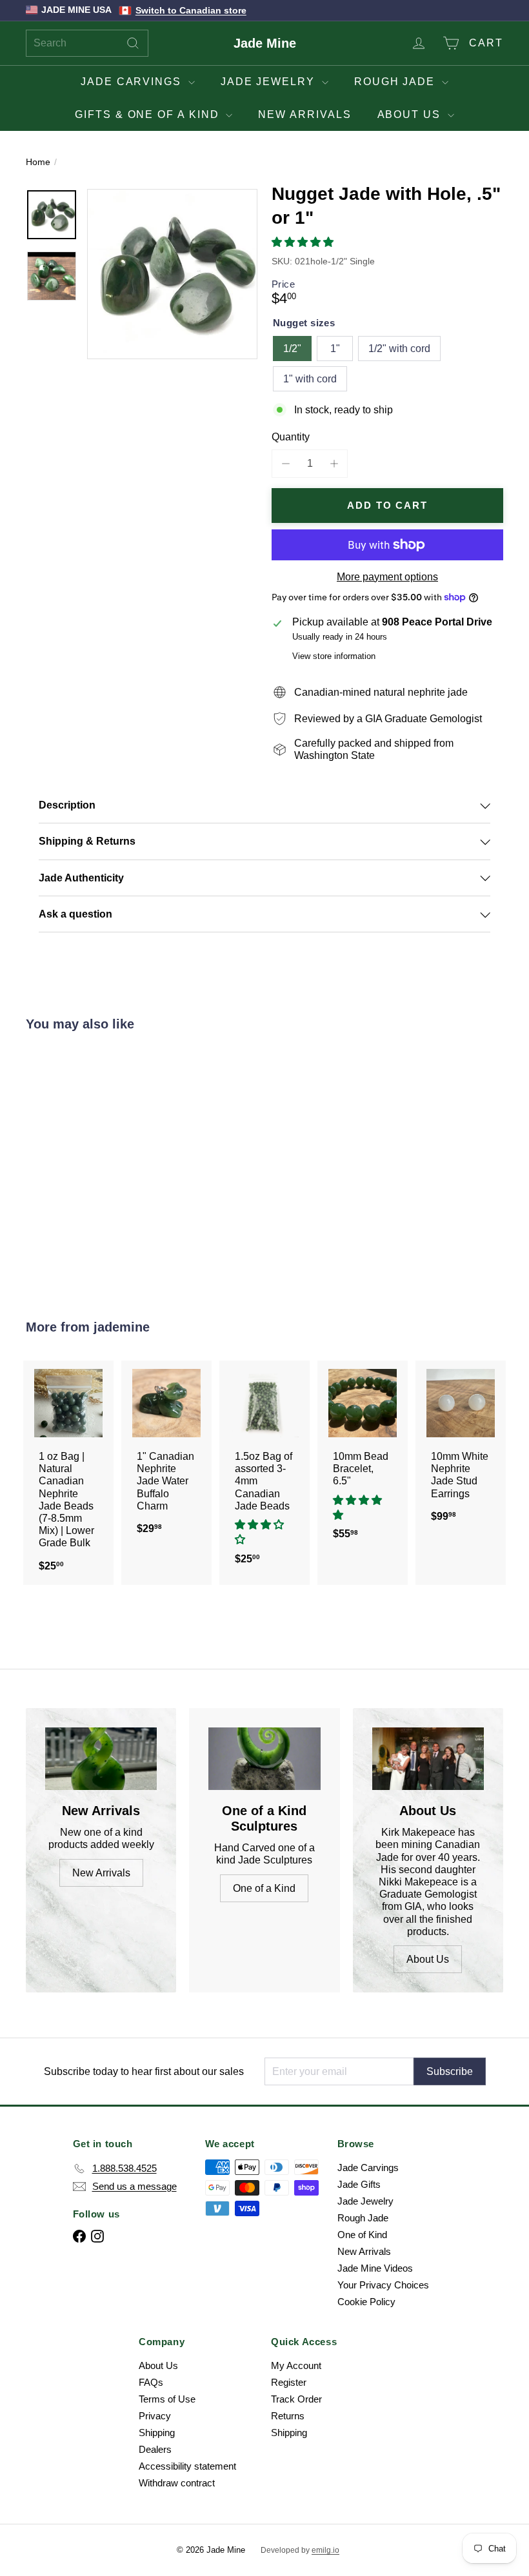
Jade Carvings (133, 82)
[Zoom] (172, 274)
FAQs (151, 2382)
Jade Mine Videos (375, 2268)
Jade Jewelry (270, 82)
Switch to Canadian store (191, 10)
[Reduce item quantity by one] (285, 463)
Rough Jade (396, 82)
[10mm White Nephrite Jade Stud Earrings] (461, 1448)
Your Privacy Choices (383, 2285)
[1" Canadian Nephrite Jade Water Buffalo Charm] (166, 1454)
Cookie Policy (366, 2302)
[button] (304, 242)
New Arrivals (304, 114)
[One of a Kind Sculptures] (264, 1759)
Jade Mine (265, 43)
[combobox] (87, 43)
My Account (296, 2365)
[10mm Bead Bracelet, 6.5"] (363, 1457)
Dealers (155, 2449)
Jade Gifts (359, 2184)
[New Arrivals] (101, 1759)
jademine (122, 1327)
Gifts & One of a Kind (149, 114)
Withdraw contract (177, 2483)
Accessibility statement (187, 2466)
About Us (411, 114)
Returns (288, 2416)
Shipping (157, 2433)
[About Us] (428, 1759)
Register (289, 2382)
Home (38, 162)
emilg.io (325, 2550)
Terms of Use (167, 2399)
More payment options (387, 577)
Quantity (291, 437)
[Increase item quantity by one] (334, 463)
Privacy (155, 2416)
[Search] (133, 43)
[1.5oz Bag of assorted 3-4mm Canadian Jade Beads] (264, 1469)
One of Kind (362, 2235)
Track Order (296, 2399)
